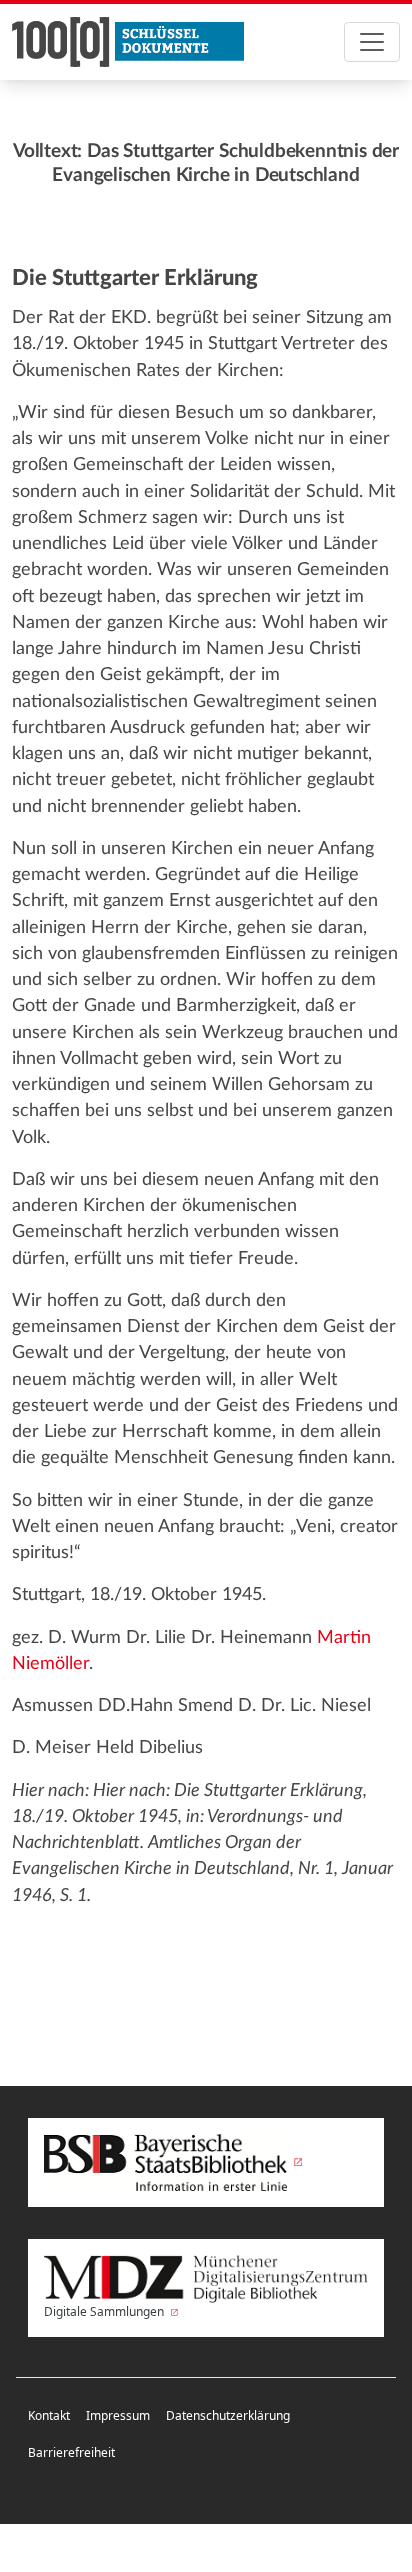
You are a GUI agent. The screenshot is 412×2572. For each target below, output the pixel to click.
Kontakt (49, 2415)
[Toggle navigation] (372, 42)
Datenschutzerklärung (228, 2415)
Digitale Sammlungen (105, 2311)
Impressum (118, 2415)
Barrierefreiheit (71, 2452)
